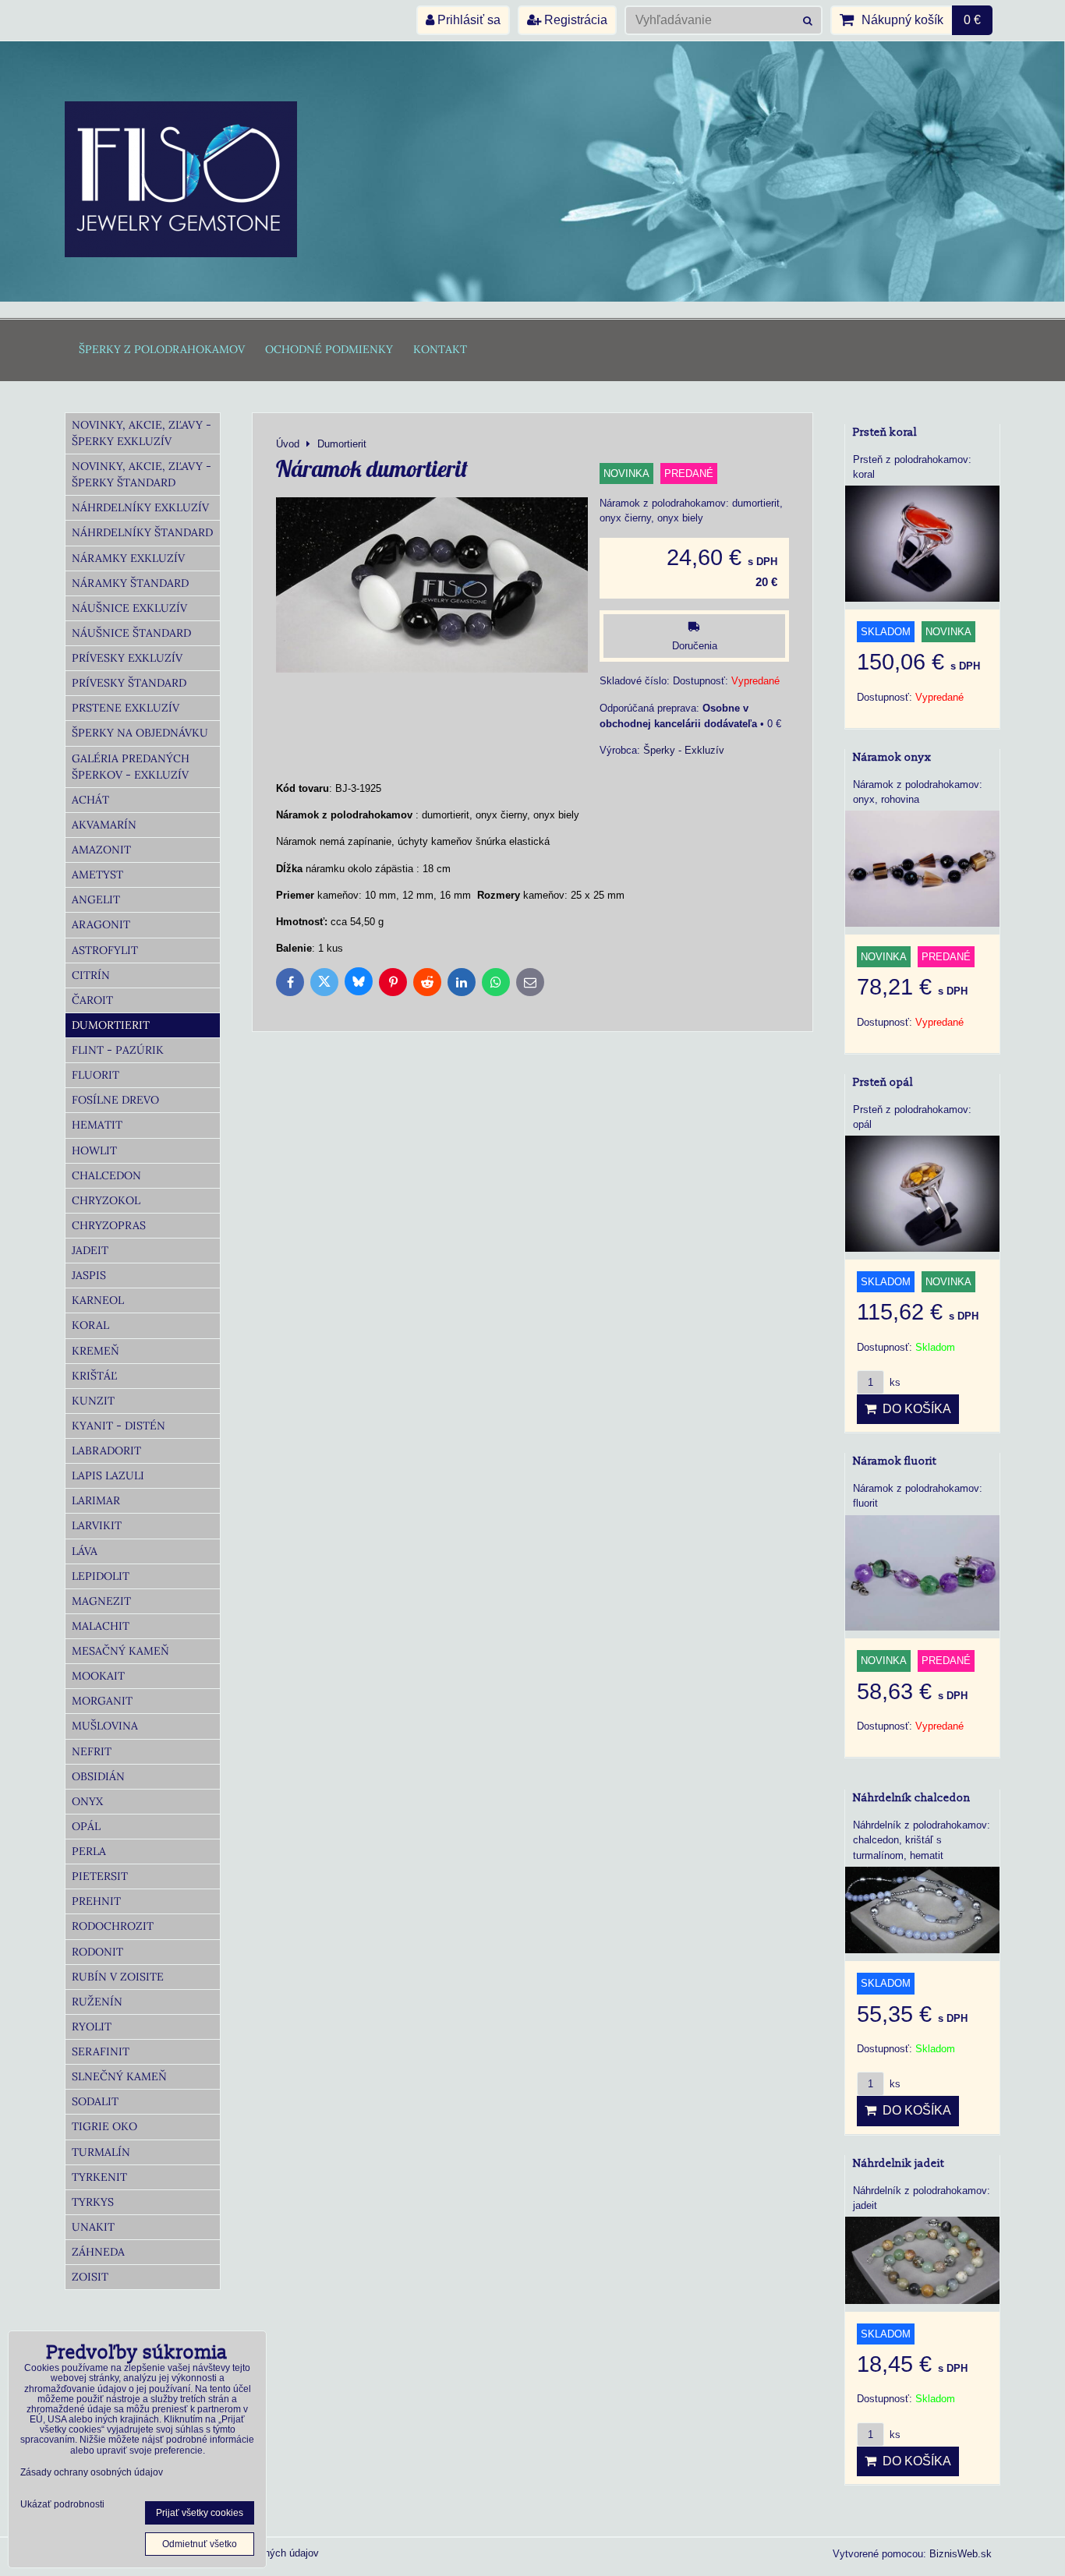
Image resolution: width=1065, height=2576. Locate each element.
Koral (90, 1325)
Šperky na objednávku (140, 733)
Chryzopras (109, 1225)
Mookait (98, 1676)
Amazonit (101, 850)
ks (893, 1382)
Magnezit (101, 1601)
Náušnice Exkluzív (129, 608)
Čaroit (92, 1000)
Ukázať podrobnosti (62, 2505)
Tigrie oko (104, 2126)
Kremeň (96, 1351)
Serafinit (101, 2051)
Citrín (91, 975)
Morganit (102, 1701)
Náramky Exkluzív (128, 558)
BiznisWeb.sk (961, 2554)
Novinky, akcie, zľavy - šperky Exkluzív (142, 433)
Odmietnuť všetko (200, 2544)
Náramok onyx (892, 757)
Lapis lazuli (108, 1475)
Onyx (87, 1801)
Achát (90, 800)
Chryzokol (106, 1200)
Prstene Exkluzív (126, 708)
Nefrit (92, 1751)
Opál (86, 1826)
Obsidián (98, 1776)
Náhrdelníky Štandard (142, 532)
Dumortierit (111, 1025)
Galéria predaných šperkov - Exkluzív (131, 767)
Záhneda (98, 2252)
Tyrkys (93, 2202)
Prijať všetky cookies (200, 2513)
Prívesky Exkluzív (127, 658)
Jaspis (89, 1275)
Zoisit (90, 2277)
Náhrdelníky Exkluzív (140, 507)
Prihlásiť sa (467, 20)
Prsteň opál (883, 1082)
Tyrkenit (99, 2177)
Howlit (94, 1150)
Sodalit (95, 2101)
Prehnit (96, 1901)
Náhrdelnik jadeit (899, 2163)
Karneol (98, 1300)
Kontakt (440, 349)
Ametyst (97, 875)
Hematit (97, 1125)
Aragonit (101, 924)
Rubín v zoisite (118, 1977)
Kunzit (93, 1401)
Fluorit (96, 1075)
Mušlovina (105, 1726)
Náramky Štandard (130, 583)
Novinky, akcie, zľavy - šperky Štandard (142, 474)
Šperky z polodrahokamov (162, 349)
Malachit (101, 1626)
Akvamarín (104, 825)
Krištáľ (94, 1376)
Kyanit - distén (119, 1426)
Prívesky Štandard (129, 683)
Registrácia (574, 20)
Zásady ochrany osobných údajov (92, 2472)
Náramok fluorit (895, 1461)
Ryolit (92, 2027)
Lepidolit (101, 1576)
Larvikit (97, 1525)
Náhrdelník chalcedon (912, 1798)
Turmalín (101, 2152)
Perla (89, 1851)
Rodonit (97, 1952)
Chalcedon (106, 1175)
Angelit (96, 899)
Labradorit (106, 1451)
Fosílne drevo (115, 1100)
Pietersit (100, 1876)
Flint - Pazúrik (118, 1050)
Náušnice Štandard (131, 633)
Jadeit (90, 1250)
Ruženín (97, 2002)
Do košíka (914, 1409)
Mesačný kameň (120, 1651)
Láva (85, 1551)
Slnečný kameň (119, 2076)
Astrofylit (105, 950)
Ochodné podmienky (329, 349)
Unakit (93, 2227)
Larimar (96, 1500)
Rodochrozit (113, 1926)
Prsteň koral (885, 432)
